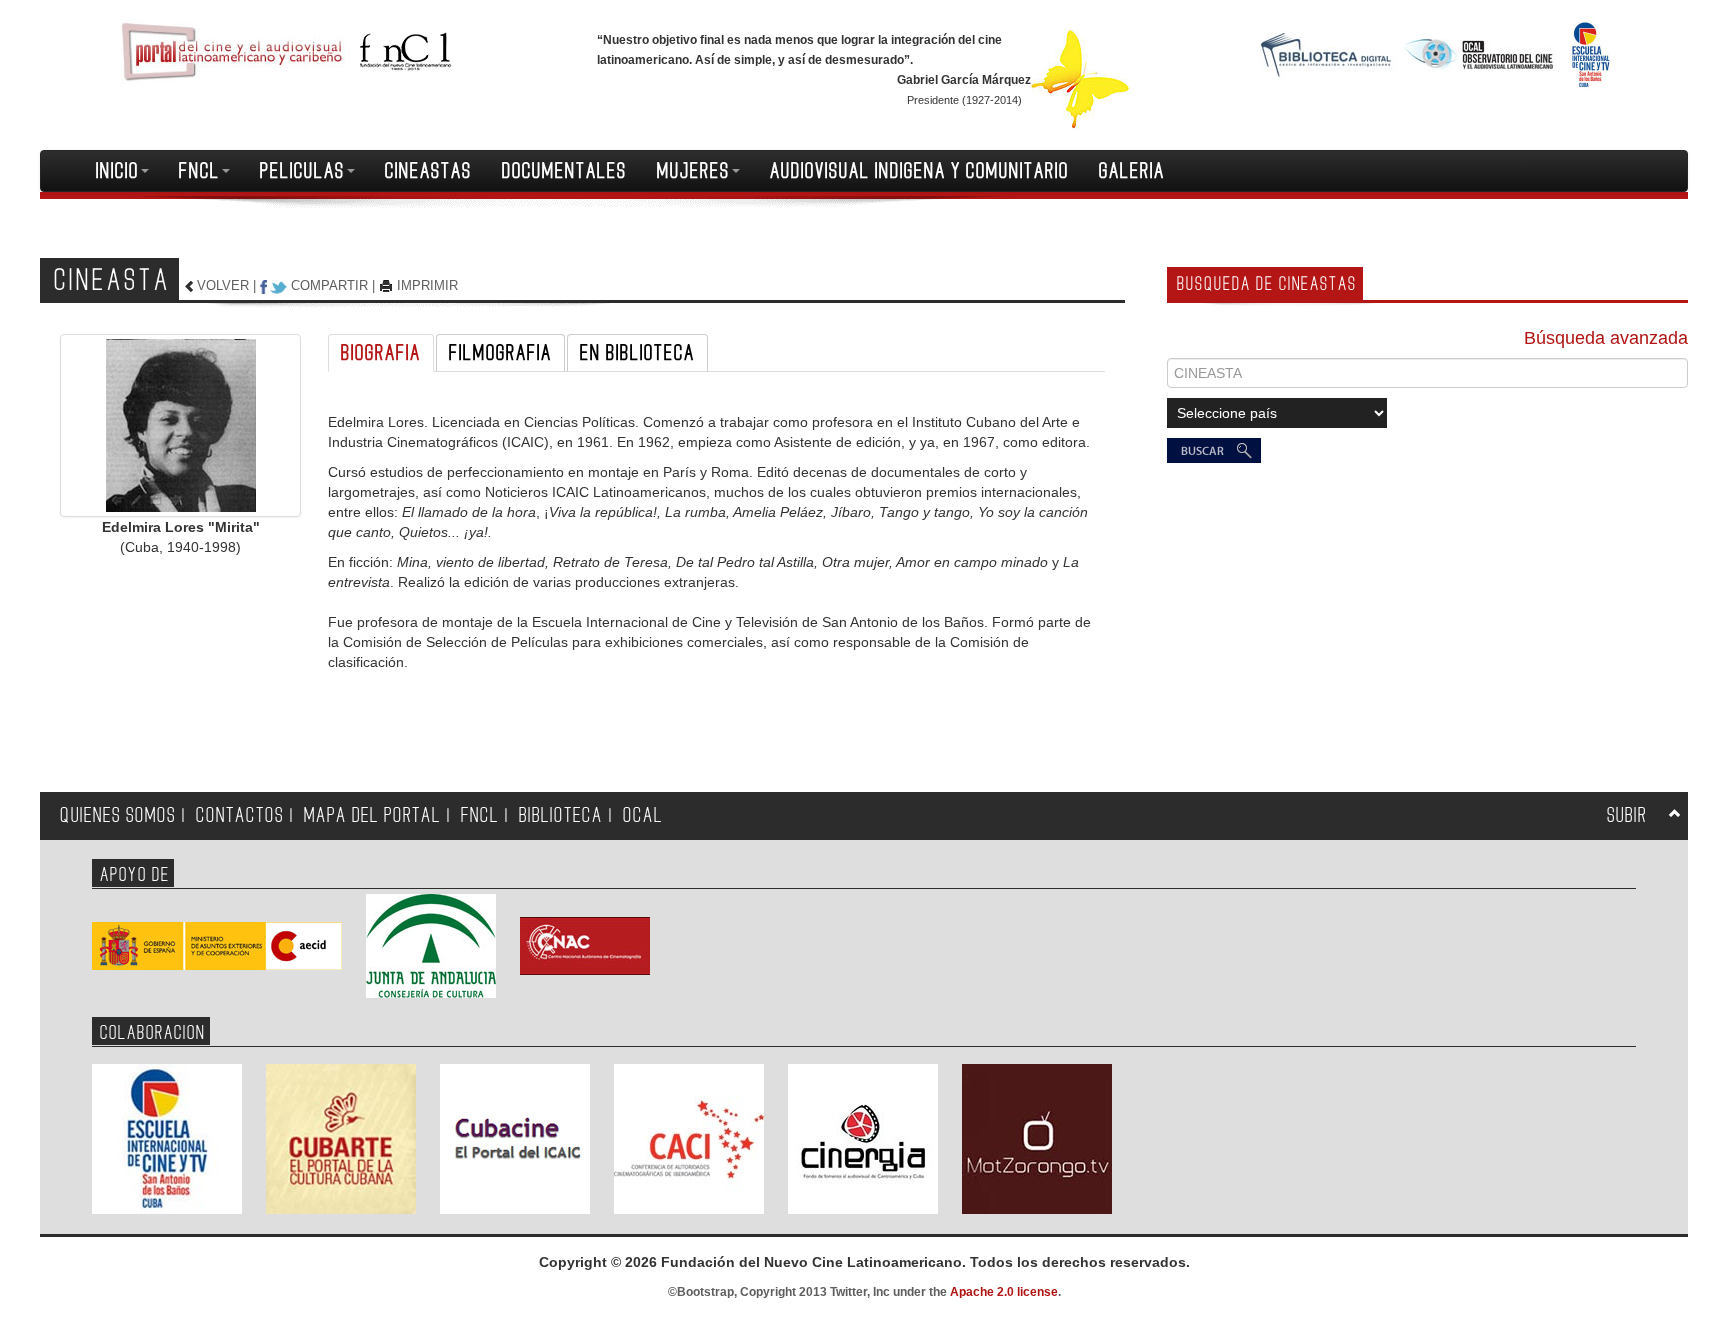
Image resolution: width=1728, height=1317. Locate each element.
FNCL (199, 171)
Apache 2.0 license (1004, 1292)
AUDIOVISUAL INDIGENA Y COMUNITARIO (919, 171)
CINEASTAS (428, 171)
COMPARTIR (329, 285)
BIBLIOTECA (561, 815)
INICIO (117, 171)
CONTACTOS (240, 815)
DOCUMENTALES (564, 171)
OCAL (643, 815)
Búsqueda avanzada (1606, 338)
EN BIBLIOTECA (637, 353)
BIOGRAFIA (381, 353)
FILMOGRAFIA (500, 353)
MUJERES (693, 171)
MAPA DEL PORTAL (372, 815)
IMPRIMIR (427, 285)
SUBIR (1627, 815)
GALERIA (1132, 171)
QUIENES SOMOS (118, 815)
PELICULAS (302, 171)
